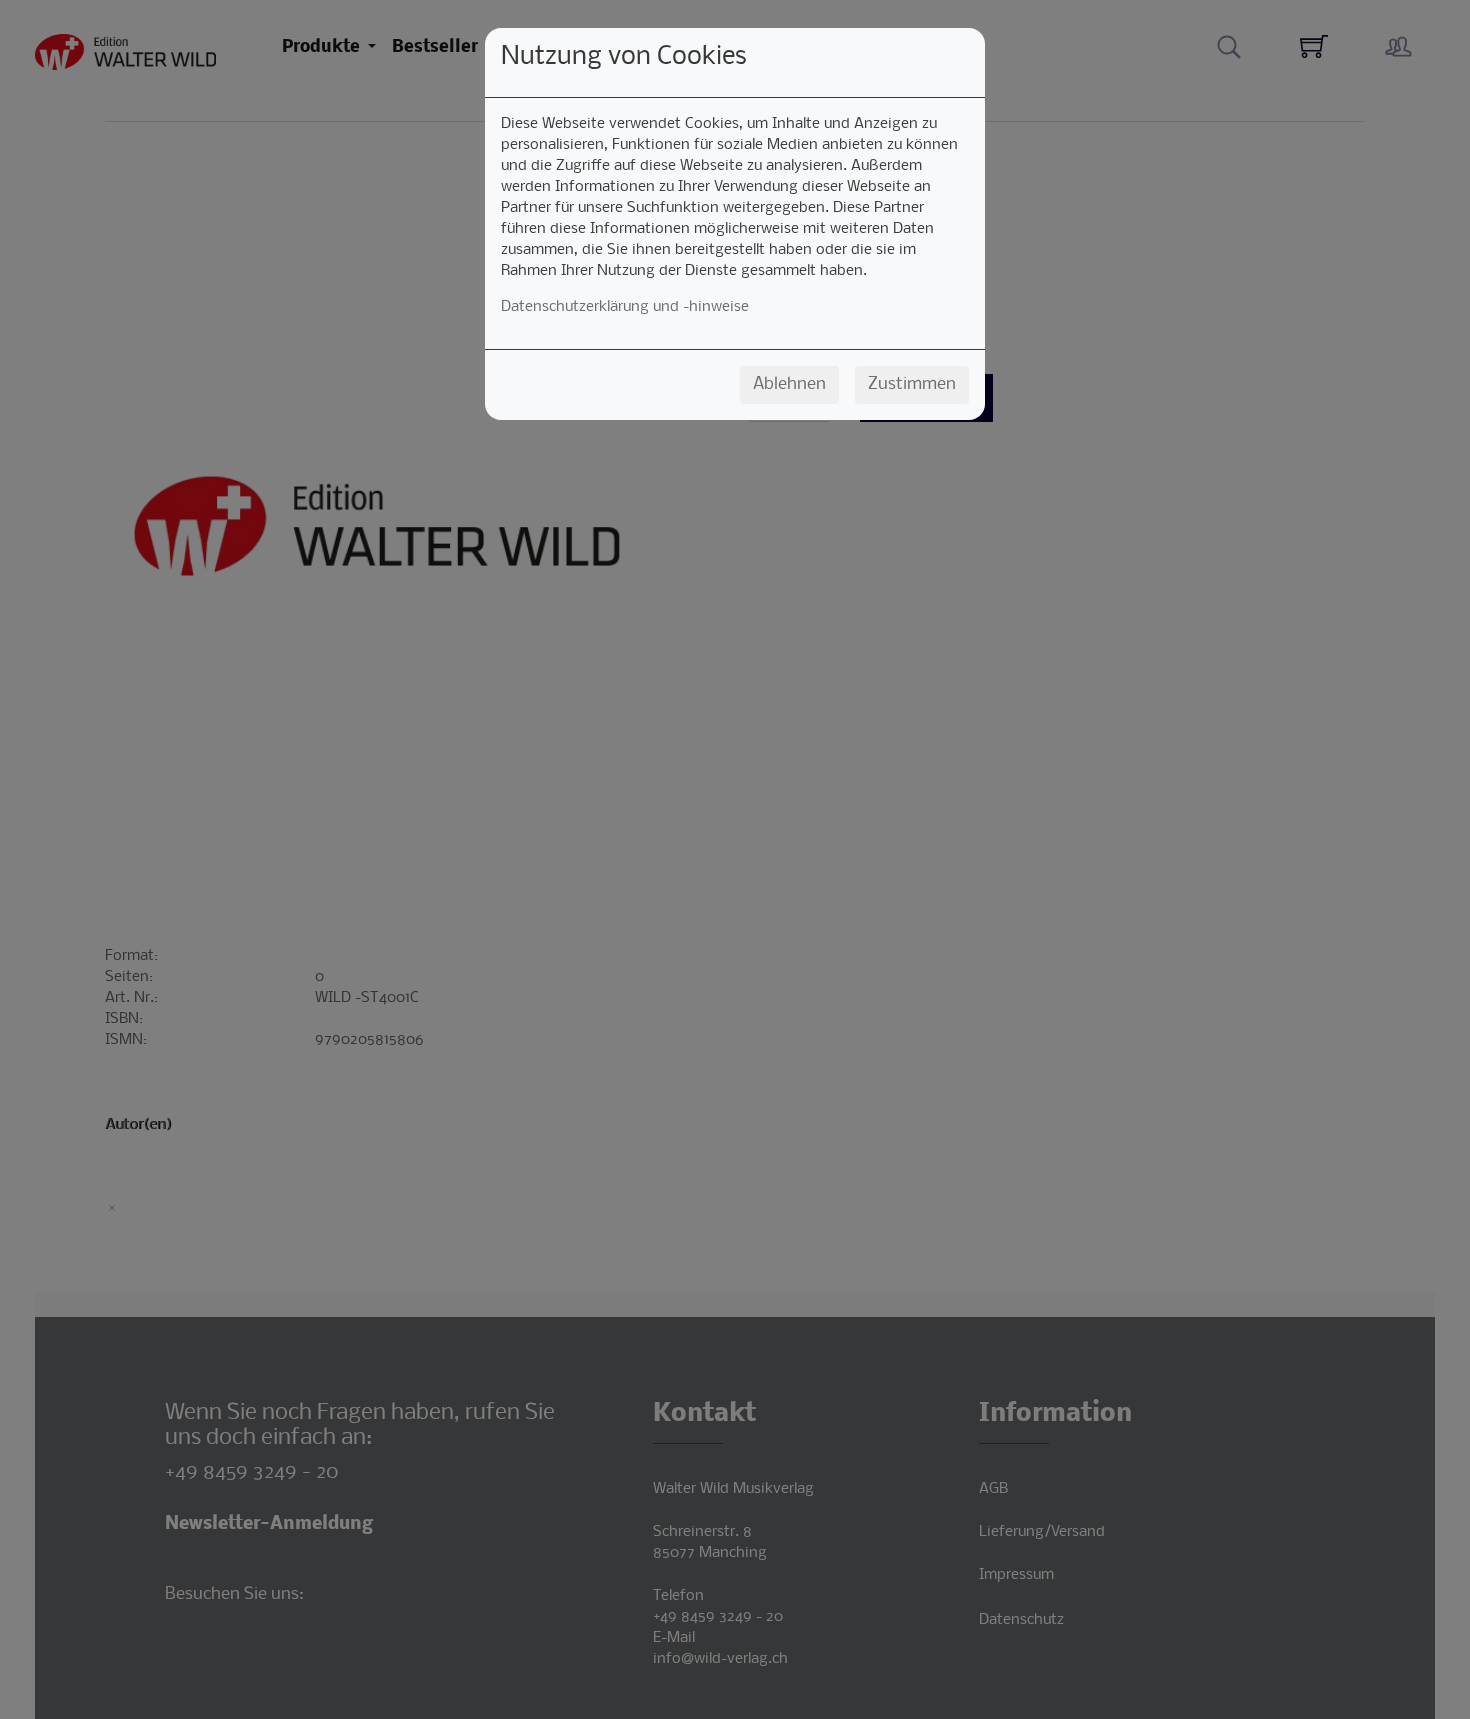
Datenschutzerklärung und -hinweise (625, 307)
